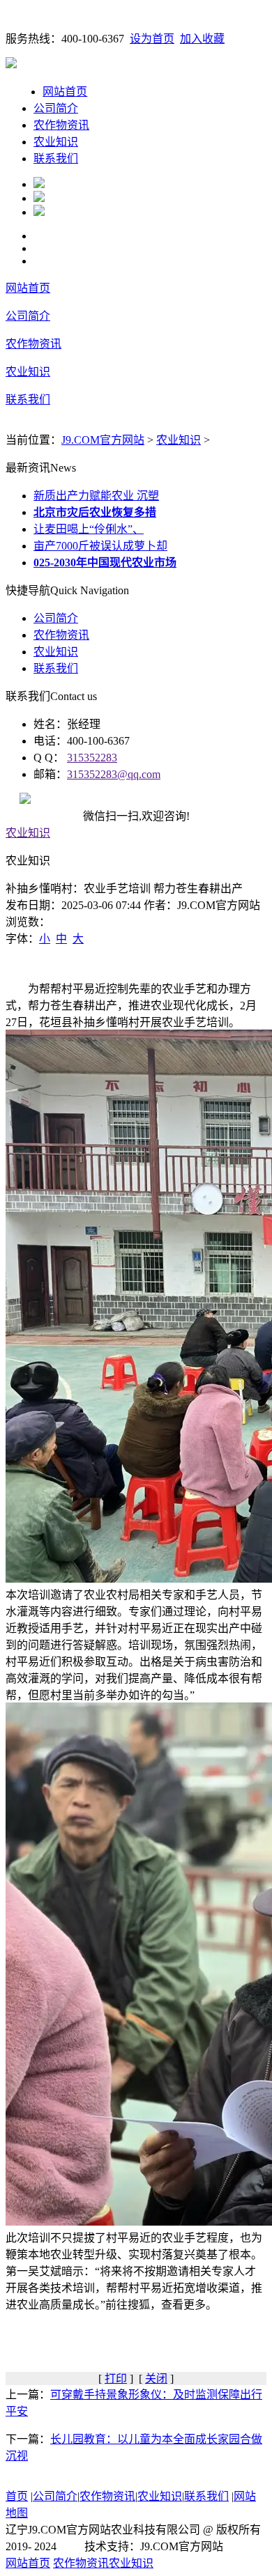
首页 (17, 2496)
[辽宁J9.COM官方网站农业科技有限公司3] (39, 212)
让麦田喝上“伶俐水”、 (89, 529)
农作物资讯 (61, 125)
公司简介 (56, 108)
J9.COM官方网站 (103, 440)
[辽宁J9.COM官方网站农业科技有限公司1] (39, 184)
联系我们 (56, 158)
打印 (116, 2379)
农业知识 (56, 142)
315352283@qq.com (114, 774)
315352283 (92, 758)
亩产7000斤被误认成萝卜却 (100, 546)
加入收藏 (202, 39)
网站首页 (65, 92)
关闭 (156, 2379)
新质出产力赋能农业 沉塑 (96, 496)
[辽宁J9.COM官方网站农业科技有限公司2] (39, 198)
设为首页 (152, 39)
